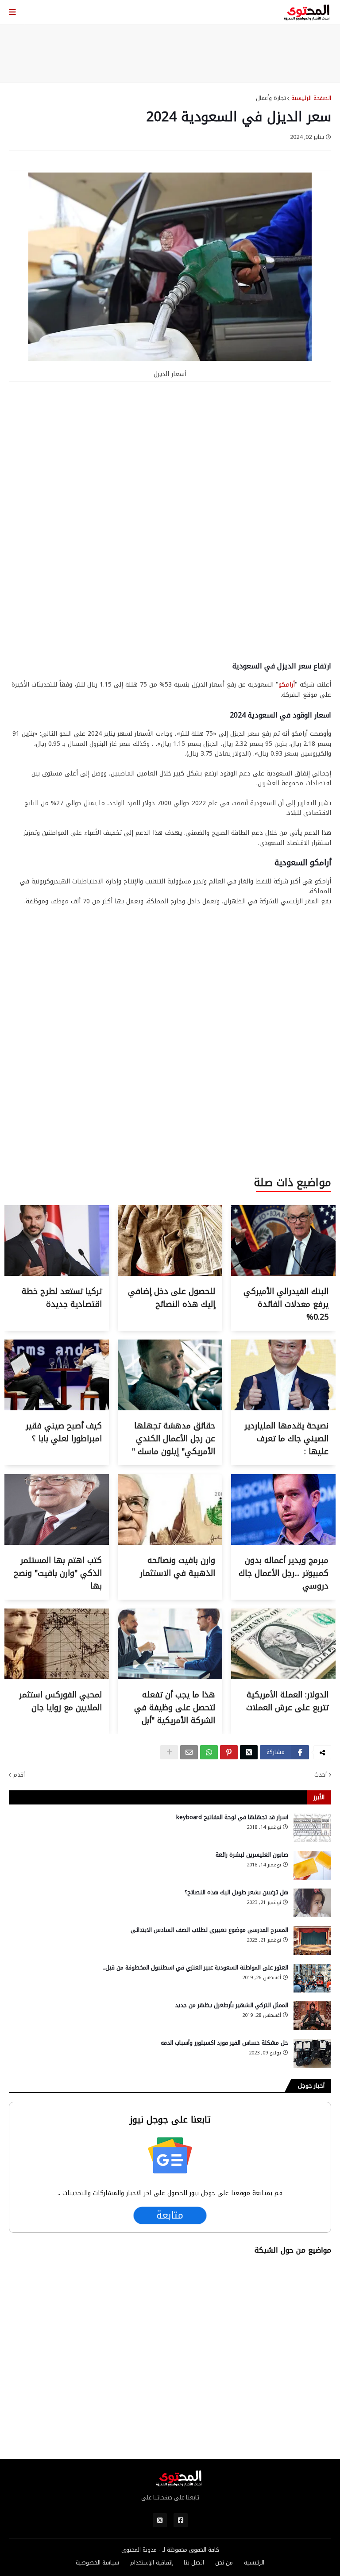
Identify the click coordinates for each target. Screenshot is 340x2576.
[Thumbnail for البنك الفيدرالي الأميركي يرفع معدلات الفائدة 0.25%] (283, 1274)
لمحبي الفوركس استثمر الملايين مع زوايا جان (60, 1701)
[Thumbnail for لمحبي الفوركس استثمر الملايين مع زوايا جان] (57, 1677)
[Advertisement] (170, 54)
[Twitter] (249, 1752)
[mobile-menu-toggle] (13, 12)
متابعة (170, 2216)
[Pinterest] (229, 1752)
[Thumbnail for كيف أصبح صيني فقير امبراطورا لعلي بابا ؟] (57, 1408)
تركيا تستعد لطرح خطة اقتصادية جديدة (62, 1298)
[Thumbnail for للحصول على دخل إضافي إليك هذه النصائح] (170, 1274)
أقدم (19, 1775)
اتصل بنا (194, 2563)
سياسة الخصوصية (97, 2563)
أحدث (321, 1775)
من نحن (224, 2563)
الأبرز (319, 1797)
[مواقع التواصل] (181, 2520)
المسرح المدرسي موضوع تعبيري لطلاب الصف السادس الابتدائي (209, 1930)
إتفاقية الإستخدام (151, 2563)
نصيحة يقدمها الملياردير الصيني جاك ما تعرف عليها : (286, 1439)
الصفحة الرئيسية (311, 98)
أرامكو (287, 685)
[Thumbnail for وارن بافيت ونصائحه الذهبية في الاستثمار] (170, 1543)
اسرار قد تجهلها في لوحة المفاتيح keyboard (232, 1817)
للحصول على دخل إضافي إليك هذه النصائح (172, 1298)
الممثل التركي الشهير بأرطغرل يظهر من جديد (232, 2005)
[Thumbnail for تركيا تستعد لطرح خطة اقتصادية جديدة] (57, 1274)
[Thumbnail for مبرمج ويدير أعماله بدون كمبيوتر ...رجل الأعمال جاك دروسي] (283, 1543)
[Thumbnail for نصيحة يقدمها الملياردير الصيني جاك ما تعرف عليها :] (283, 1408)
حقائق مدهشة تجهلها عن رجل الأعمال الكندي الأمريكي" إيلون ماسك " (174, 1439)
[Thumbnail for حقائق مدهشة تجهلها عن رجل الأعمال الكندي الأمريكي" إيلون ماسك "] (170, 1408)
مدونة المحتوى (139, 2550)
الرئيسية (254, 2563)
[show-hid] (169, 1752)
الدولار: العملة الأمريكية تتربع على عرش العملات (287, 1701)
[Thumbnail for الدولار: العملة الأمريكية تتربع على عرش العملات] (283, 1677)
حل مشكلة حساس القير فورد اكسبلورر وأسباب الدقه (224, 2043)
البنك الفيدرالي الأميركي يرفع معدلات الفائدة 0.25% (286, 1304)
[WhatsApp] (209, 1752)
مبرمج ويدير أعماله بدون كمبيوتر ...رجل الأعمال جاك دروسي (284, 1573)
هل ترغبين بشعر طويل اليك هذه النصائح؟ (236, 1893)
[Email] (189, 1752)
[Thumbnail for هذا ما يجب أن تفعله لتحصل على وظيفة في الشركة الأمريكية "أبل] (170, 1677)
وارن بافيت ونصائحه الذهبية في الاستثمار (178, 1567)
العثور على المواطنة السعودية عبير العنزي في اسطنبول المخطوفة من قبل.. (195, 1968)
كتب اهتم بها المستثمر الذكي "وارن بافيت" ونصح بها (58, 1573)
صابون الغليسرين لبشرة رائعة (252, 1855)
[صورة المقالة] (312, 1828)
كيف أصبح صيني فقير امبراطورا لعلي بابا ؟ (64, 1432)
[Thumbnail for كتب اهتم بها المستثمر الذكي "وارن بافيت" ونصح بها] (57, 1543)
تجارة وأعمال (271, 98)
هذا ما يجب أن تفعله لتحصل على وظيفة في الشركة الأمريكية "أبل (175, 1708)
